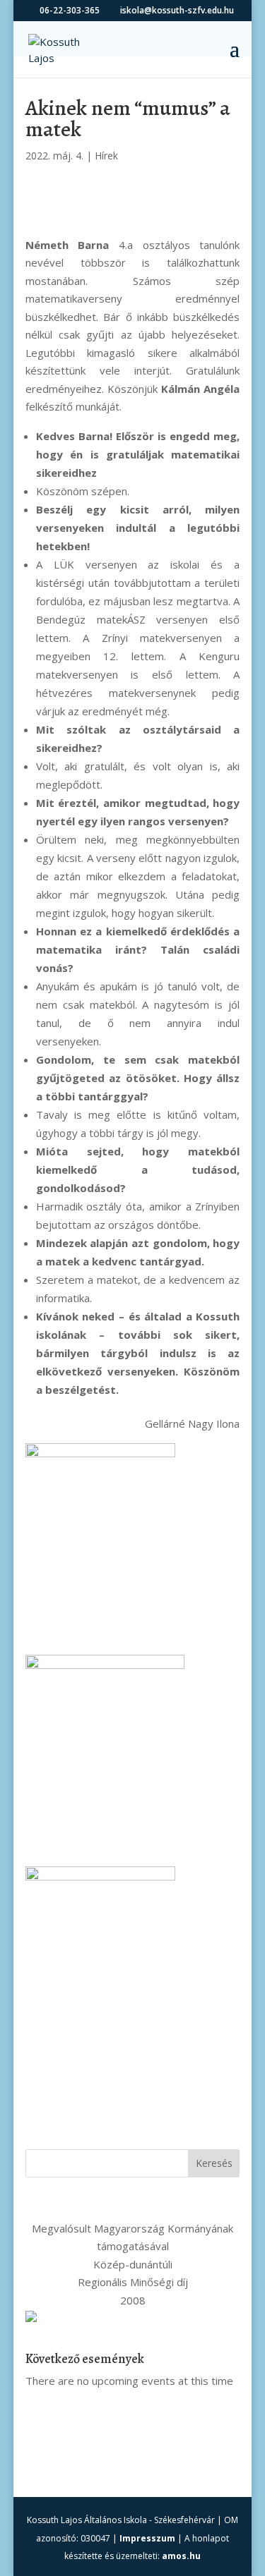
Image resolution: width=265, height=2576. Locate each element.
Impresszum (147, 2538)
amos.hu (181, 2556)
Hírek (106, 156)
